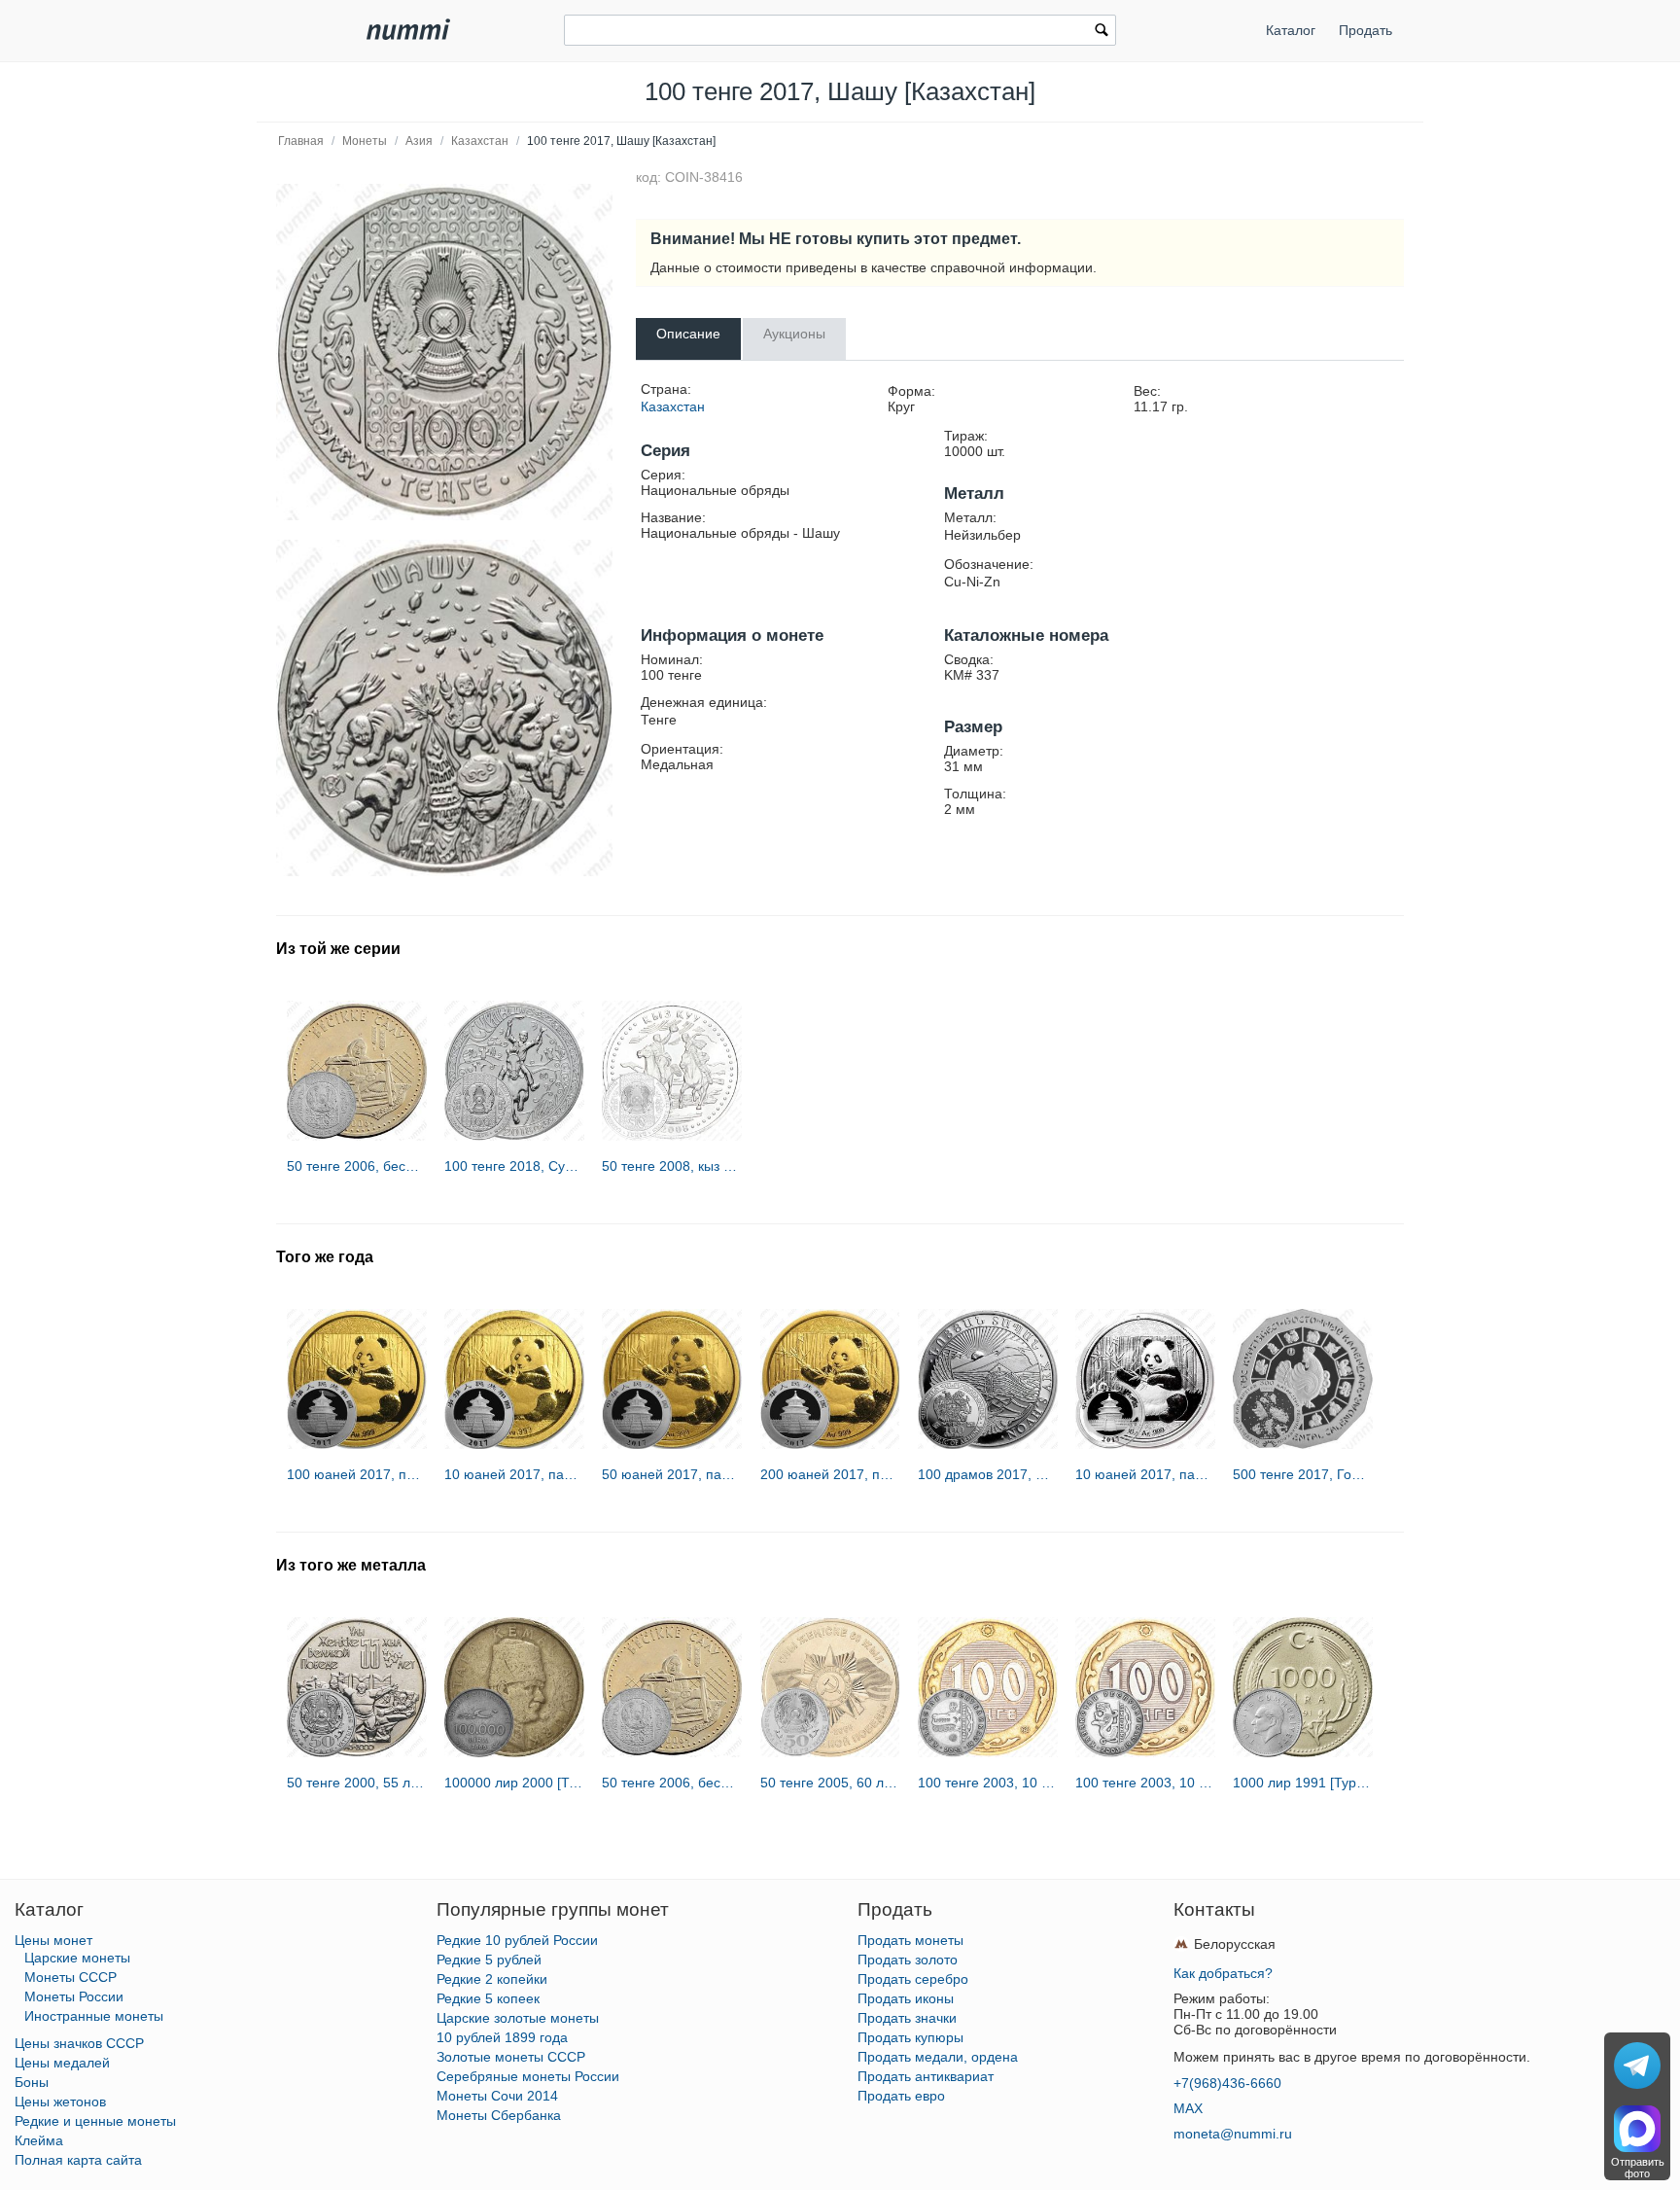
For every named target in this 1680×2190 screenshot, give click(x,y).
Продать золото (908, 1960)
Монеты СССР (70, 1977)
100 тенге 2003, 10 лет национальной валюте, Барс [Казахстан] (1145, 1783)
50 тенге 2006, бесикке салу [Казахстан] (357, 1166)
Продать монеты (910, 1940)
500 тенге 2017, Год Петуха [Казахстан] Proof (1303, 1474)
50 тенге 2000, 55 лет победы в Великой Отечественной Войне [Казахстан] (357, 1783)
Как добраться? (1223, 1973)
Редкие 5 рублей (489, 1960)
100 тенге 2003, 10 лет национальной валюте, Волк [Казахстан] (988, 1783)
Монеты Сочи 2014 (497, 2096)
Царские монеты (77, 1958)
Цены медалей (62, 2063)
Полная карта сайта (78, 2160)
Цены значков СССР (79, 2043)
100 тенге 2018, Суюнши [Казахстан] (514, 1166)
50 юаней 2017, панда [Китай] (672, 1474)
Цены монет (53, 1940)
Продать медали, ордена (938, 2057)
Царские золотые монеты (518, 2018)
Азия (419, 141)
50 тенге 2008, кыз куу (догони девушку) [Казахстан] (672, 1166)
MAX (1188, 2108)
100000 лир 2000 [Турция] (514, 1783)
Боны (32, 2082)
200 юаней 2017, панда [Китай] (830, 1474)
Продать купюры (910, 2037)
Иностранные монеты (94, 2016)
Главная (301, 141)
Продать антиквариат (926, 2076)
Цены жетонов (60, 2102)
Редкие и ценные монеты (95, 2121)
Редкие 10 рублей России (517, 1940)
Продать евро (901, 2096)
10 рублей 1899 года (502, 2037)
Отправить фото (1638, 2168)
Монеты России (74, 1996)
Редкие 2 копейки (492, 1979)
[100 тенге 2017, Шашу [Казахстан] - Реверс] (444, 708)
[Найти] (1102, 32)
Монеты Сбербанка (499, 2115)
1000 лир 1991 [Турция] (1303, 1783)
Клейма (39, 2140)
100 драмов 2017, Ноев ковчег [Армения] (988, 1474)
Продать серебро (913, 1979)
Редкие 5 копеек (488, 1998)
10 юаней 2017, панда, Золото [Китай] (514, 1474)
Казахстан (480, 141)
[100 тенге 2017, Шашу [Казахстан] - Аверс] (444, 352)
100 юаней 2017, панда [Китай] (357, 1474)
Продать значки (907, 2018)
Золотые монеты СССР (511, 2057)
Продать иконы (906, 1998)
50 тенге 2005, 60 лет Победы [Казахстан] (830, 1783)
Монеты (365, 141)
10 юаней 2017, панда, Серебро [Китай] (1145, 1474)
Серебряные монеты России (528, 2076)
